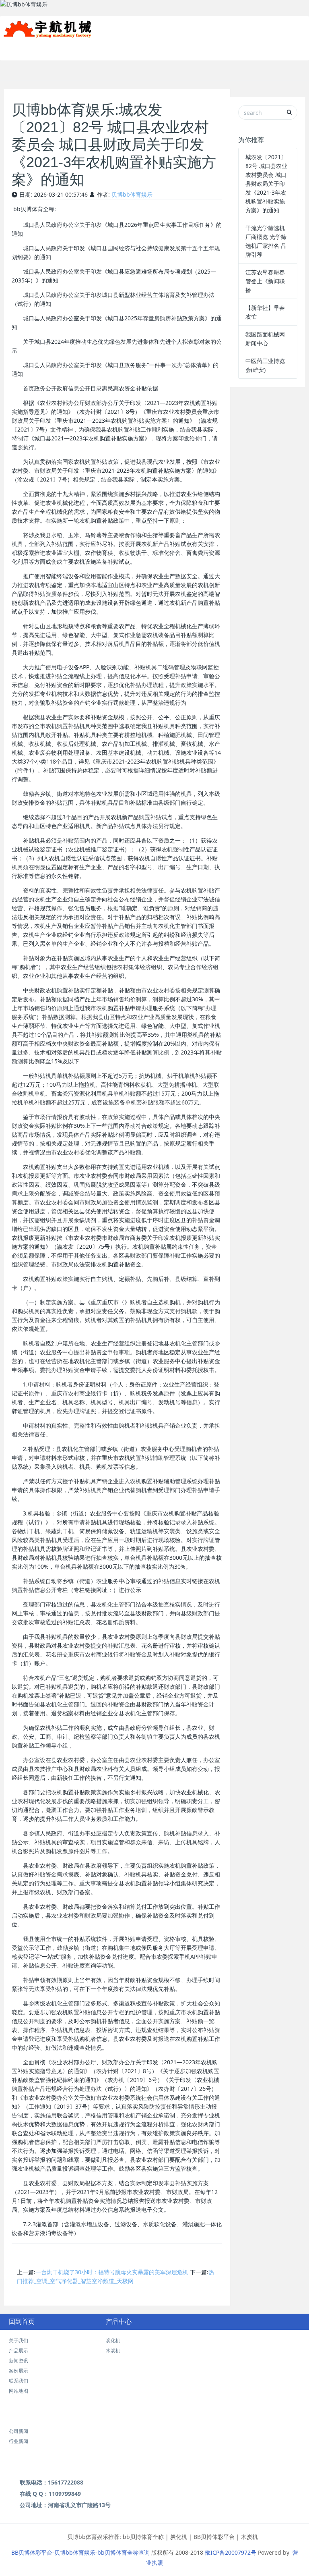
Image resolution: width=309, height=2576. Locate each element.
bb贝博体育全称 (143, 2537)
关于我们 (140, 48)
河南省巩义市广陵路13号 (79, 2505)
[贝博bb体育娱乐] (47, 26)
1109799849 (65, 2494)
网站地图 (19, 2391)
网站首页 (105, 48)
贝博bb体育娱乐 (132, 194)
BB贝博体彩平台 (214, 2537)
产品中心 (119, 2322)
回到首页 (22, 2322)
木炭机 (113, 2351)
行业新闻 (19, 2441)
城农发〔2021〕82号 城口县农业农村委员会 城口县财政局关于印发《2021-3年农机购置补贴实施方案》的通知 (266, 184)
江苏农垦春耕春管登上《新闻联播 (265, 281)
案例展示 (253, 48)
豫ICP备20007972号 (231, 2552)
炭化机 (113, 2340)
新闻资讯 (219, 48)
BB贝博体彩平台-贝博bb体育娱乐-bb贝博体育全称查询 (80, 2552)
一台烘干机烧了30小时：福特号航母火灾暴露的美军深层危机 (112, 2272)
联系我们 (288, 48)
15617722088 (66, 2482)
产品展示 (179, 48)
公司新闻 (19, 2431)
